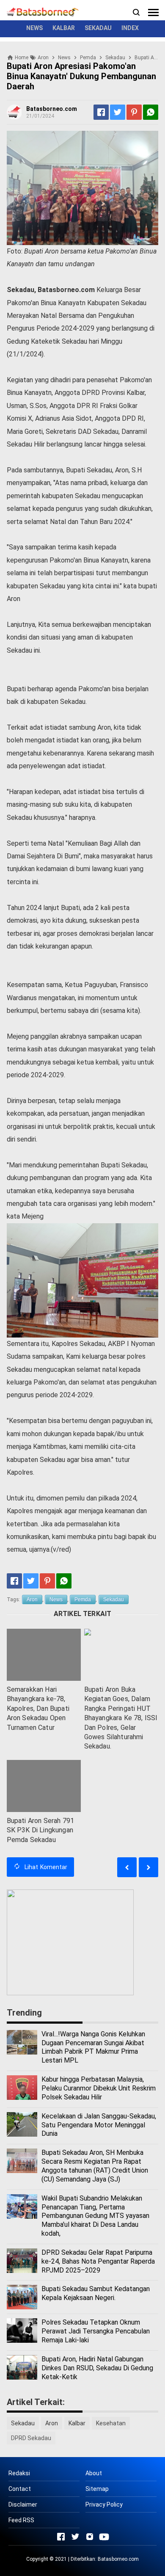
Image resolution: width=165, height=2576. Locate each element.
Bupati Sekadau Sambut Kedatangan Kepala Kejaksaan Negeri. (96, 2293)
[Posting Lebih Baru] (148, 1867)
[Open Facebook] (61, 2537)
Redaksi (19, 2473)
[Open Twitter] (75, 2537)
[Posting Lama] (127, 1867)
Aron (32, 1600)
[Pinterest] (134, 112)
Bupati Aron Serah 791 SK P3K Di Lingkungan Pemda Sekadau (40, 1830)
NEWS (34, 28)
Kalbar (77, 2423)
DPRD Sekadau (31, 2438)
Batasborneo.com (118, 2559)
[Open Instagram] (90, 2537)
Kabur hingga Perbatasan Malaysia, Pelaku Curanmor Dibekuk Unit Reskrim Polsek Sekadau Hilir (99, 2088)
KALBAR (64, 28)
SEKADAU (98, 28)
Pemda (83, 1600)
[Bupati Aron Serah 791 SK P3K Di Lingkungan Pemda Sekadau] (44, 1786)
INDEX (130, 28)
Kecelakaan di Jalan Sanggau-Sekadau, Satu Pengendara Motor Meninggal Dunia (99, 2125)
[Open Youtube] (104, 2537)
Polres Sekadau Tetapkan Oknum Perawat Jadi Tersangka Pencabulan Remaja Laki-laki (96, 2331)
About (94, 2473)
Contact (20, 2489)
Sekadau (114, 1600)
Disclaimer (23, 2504)
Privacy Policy (104, 2504)
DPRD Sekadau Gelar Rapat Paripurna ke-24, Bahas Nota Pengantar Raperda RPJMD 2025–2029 (98, 2261)
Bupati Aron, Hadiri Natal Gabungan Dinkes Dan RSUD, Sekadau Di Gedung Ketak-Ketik (97, 2368)
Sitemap (97, 2489)
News (56, 1600)
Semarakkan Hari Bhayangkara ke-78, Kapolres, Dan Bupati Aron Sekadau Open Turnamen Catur (38, 1709)
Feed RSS (21, 2520)
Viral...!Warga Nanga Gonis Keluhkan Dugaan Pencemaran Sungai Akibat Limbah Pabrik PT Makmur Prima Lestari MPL (93, 2047)
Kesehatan (111, 2423)
